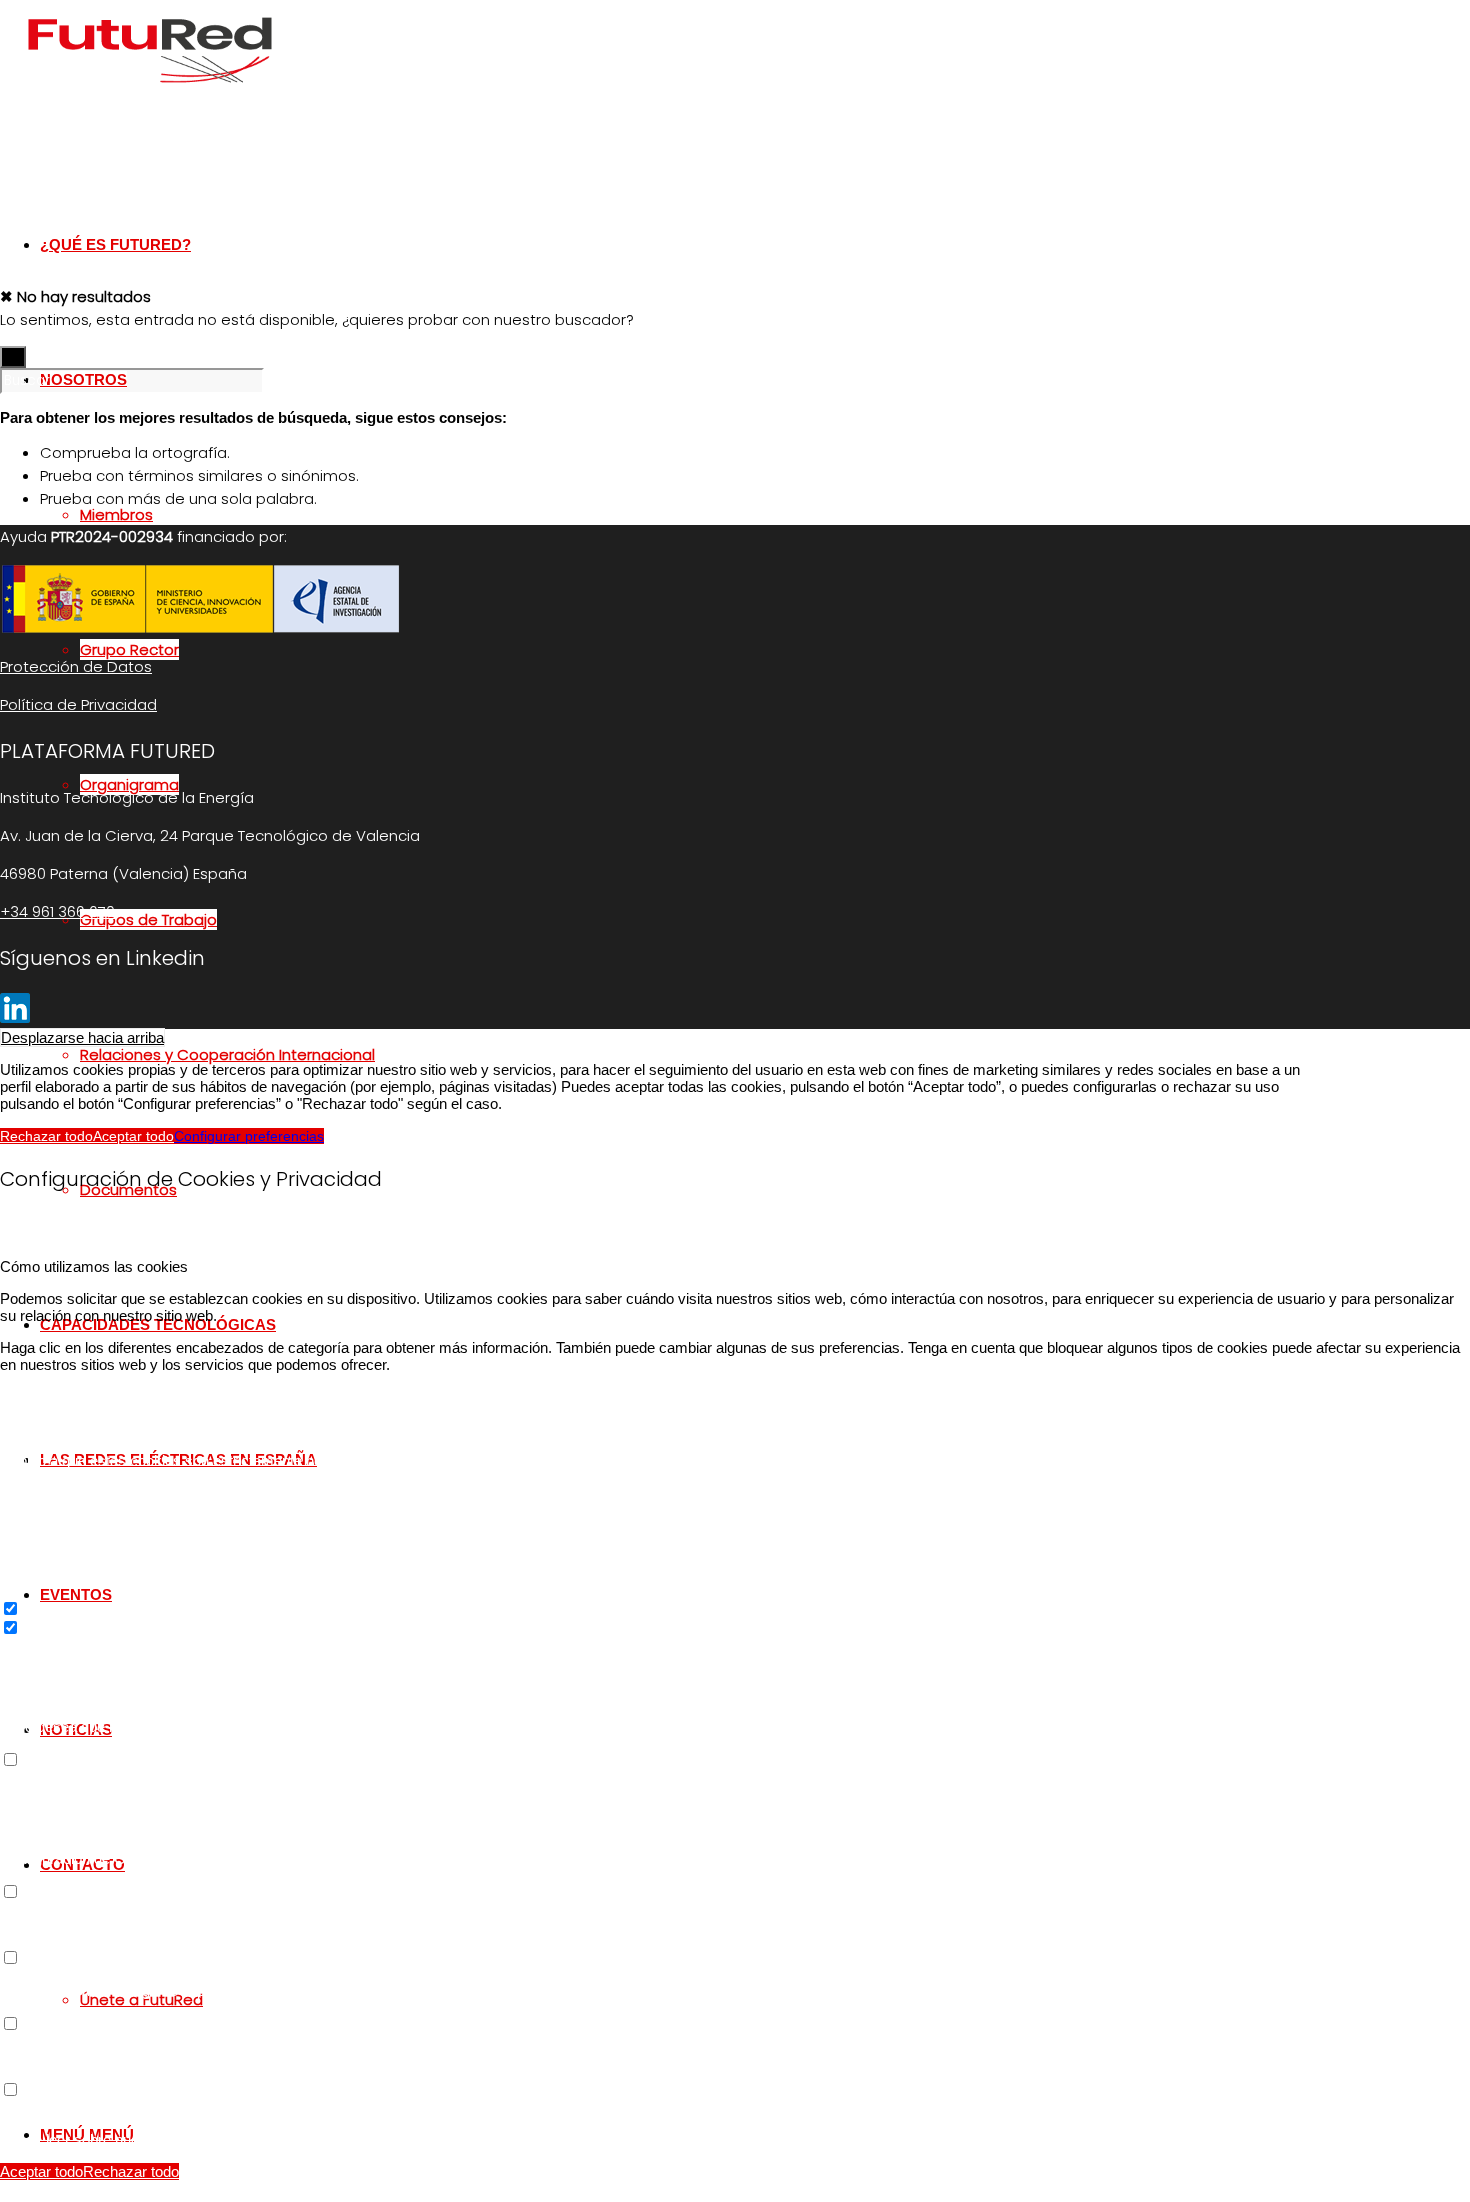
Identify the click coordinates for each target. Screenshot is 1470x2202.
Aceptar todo (133, 1136)
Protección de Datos (76, 666)
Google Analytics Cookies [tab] (84, 1645)
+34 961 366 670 (57, 911)
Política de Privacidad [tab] (70, 2107)
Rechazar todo (46, 1136)
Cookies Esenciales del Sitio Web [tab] (109, 1396)
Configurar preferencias (249, 1136)
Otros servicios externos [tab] (80, 1777)
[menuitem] (695, 1054)
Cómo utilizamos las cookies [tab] (94, 1266)
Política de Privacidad (78, 704)
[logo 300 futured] (150, 94)
